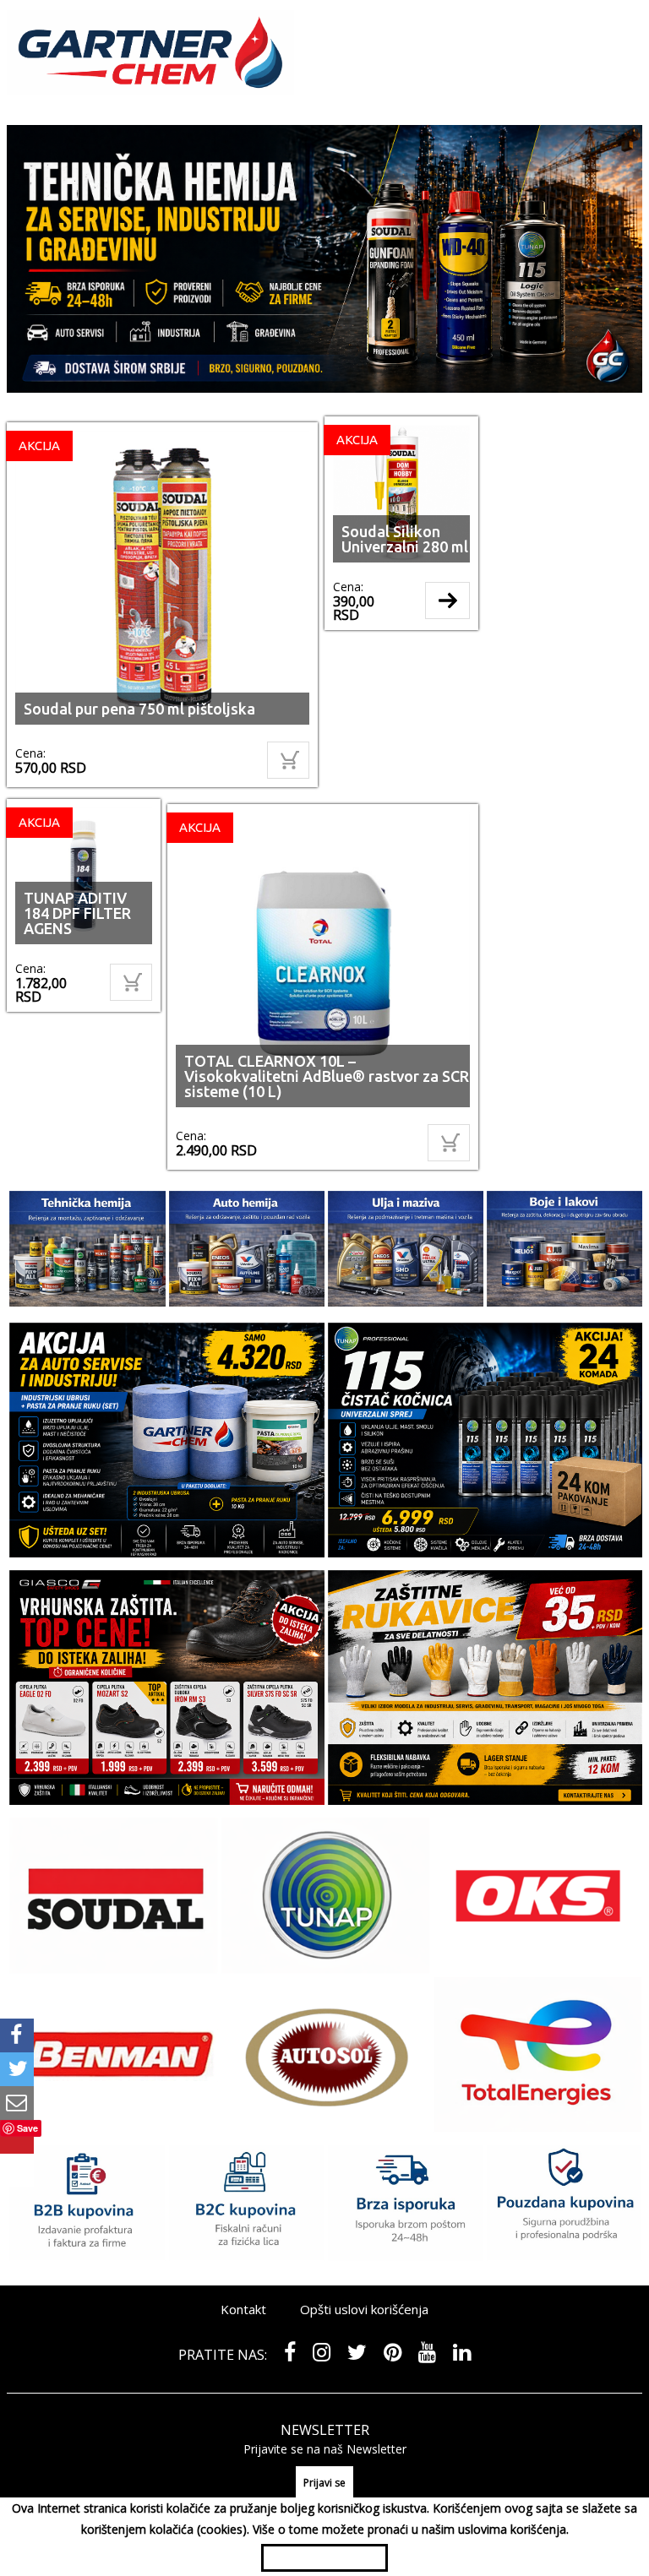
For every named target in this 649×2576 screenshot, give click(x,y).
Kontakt (243, 2322)
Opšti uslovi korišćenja (364, 2322)
